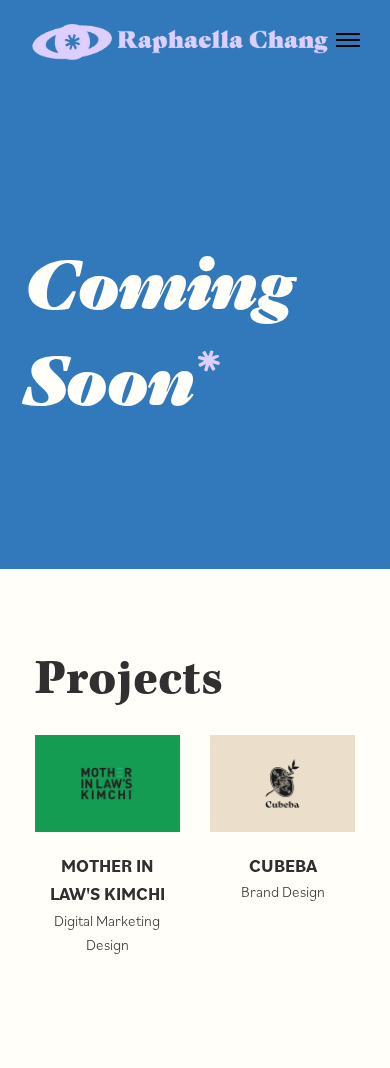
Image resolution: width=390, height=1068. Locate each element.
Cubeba (283, 865)
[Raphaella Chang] (180, 42)
